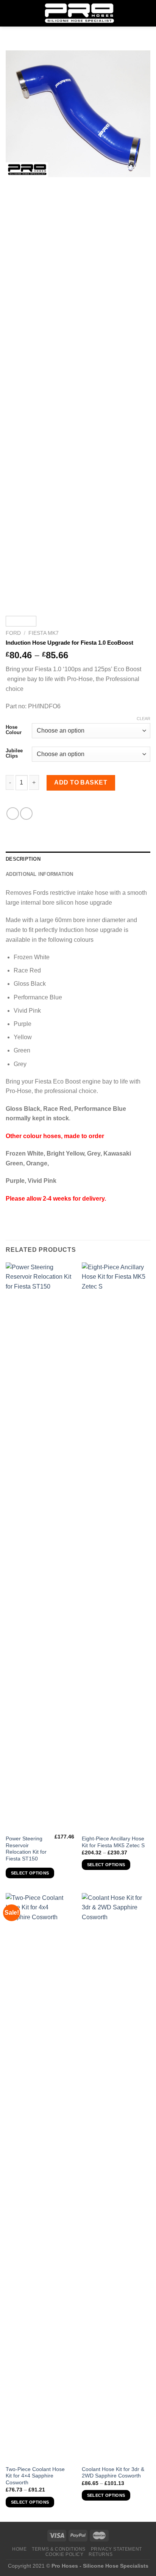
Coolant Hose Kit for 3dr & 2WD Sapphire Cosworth (113, 2473)
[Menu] (10, 13)
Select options (30, 1873)
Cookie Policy (65, 2554)
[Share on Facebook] (13, 814)
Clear (144, 719)
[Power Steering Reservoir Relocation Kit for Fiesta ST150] (40, 1547)
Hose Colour (14, 730)
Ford (13, 633)
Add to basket (81, 782)
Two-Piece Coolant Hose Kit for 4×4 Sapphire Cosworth (35, 2476)
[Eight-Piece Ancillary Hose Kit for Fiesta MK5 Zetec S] (116, 1547)
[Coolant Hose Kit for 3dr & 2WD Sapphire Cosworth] (116, 2177)
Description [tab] (23, 859)
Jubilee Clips (14, 753)
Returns (101, 2554)
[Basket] (147, 13)
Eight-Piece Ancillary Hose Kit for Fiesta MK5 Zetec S (113, 1842)
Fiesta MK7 (44, 633)
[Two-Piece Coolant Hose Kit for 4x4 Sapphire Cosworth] (40, 2177)
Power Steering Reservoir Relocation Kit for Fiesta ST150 (26, 1849)
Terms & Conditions (59, 2549)
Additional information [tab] (40, 874)
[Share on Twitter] (26, 814)
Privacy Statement (116, 2549)
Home (19, 2549)
